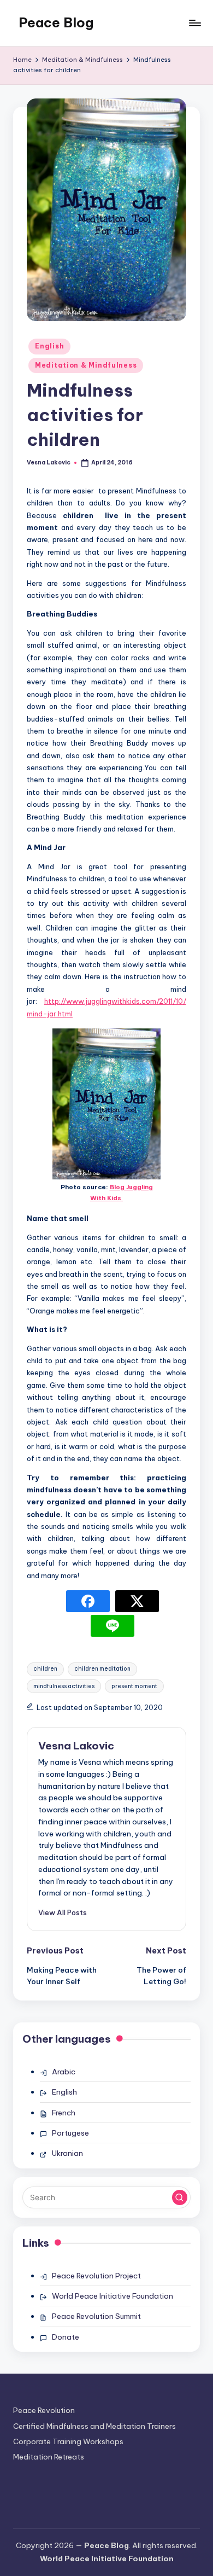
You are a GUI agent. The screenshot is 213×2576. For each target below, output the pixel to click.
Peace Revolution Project (96, 2276)
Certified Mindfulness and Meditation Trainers (94, 2426)
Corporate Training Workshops (68, 2441)
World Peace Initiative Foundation (113, 2296)
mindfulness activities (64, 1686)
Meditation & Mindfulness (86, 365)
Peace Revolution (44, 2410)
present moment (134, 1686)
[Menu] (194, 23)
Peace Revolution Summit (96, 2316)
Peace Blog (56, 22)
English (49, 346)
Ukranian (67, 2153)
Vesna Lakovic (76, 1746)
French (64, 2113)
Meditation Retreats (49, 2457)
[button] (63, 1912)
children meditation (102, 1669)
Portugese (70, 2133)
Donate (66, 2337)
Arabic (64, 2072)
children (45, 1669)
